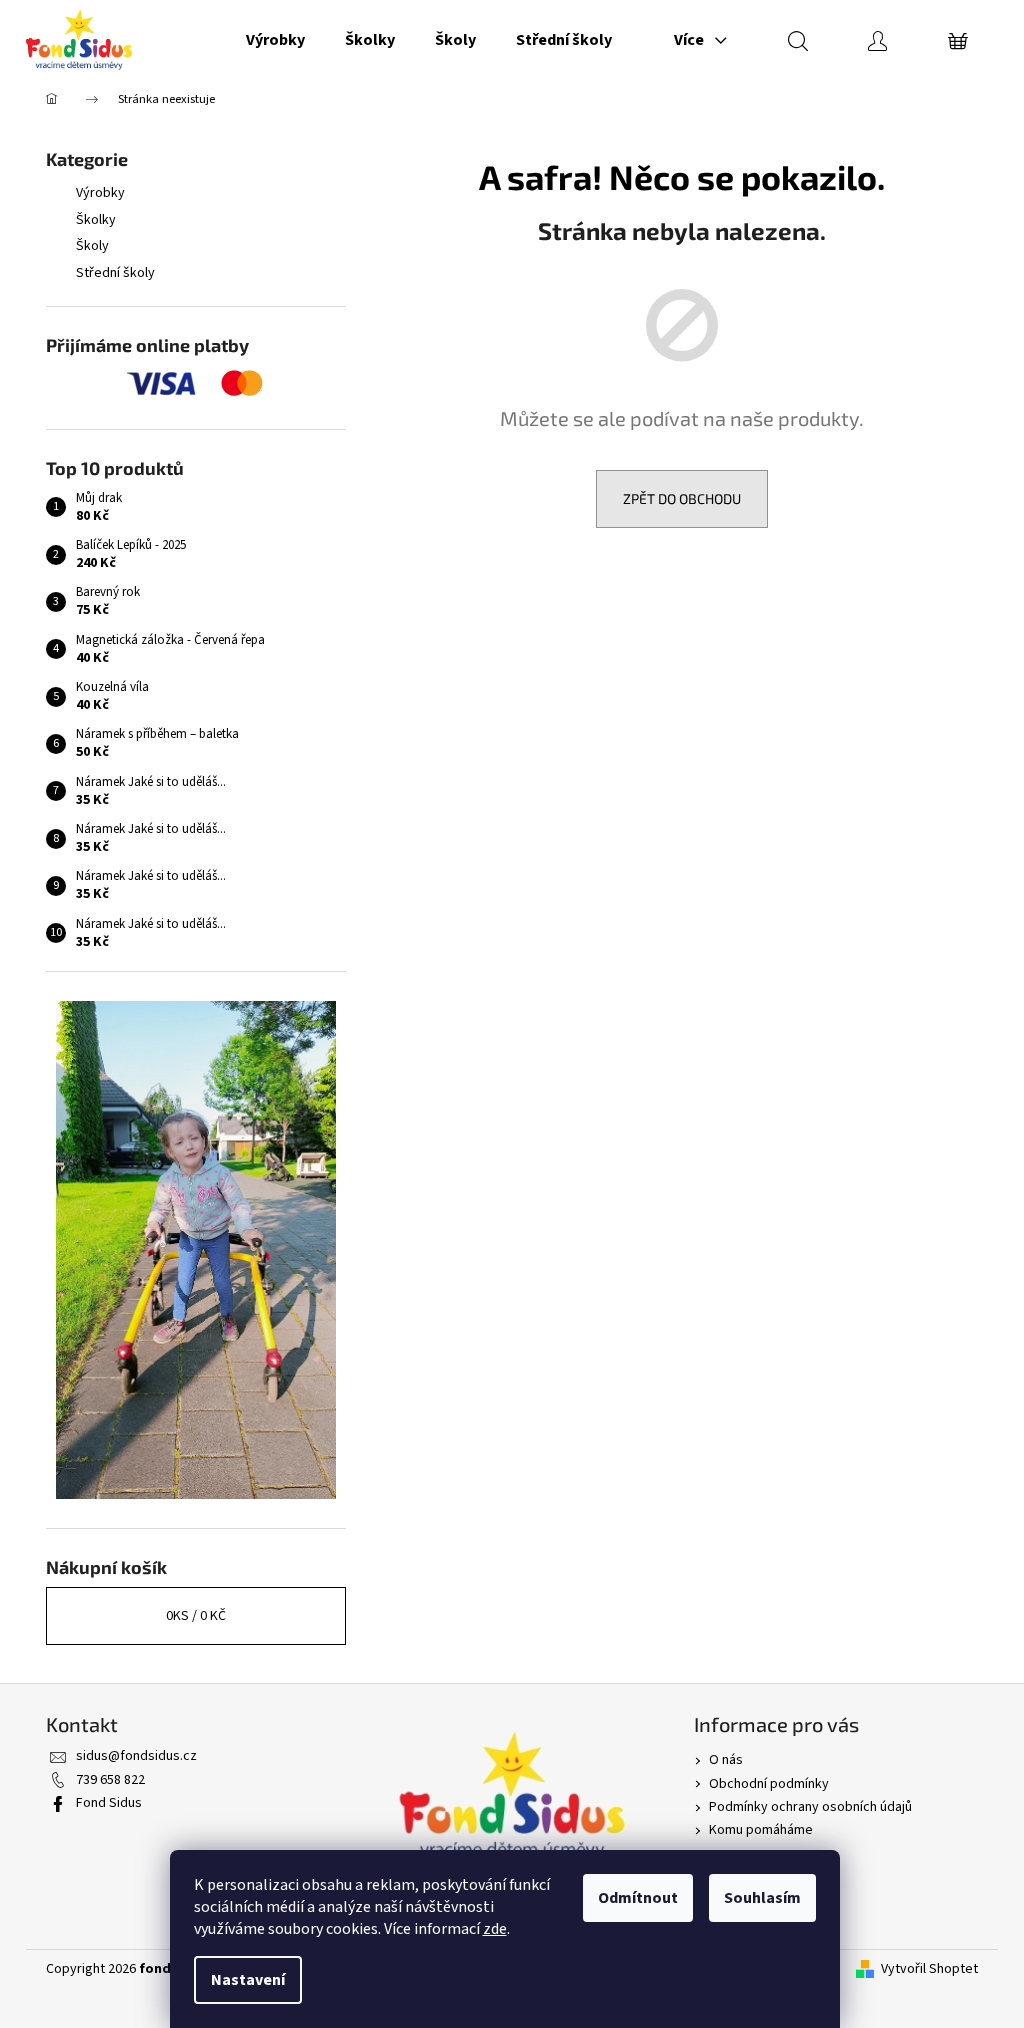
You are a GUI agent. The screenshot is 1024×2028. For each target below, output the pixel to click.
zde (495, 1929)
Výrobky (100, 193)
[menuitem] (275, 40)
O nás (726, 1760)
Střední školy (115, 273)
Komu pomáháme (761, 1830)
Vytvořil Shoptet (929, 1969)
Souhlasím (762, 1898)
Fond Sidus (109, 1803)
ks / (196, 1616)
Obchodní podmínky (769, 1784)
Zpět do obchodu (682, 498)
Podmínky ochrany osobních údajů (810, 1807)
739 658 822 (110, 1780)
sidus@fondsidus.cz (136, 1756)
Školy (92, 246)
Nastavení (248, 1980)
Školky (96, 220)
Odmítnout (638, 1898)
